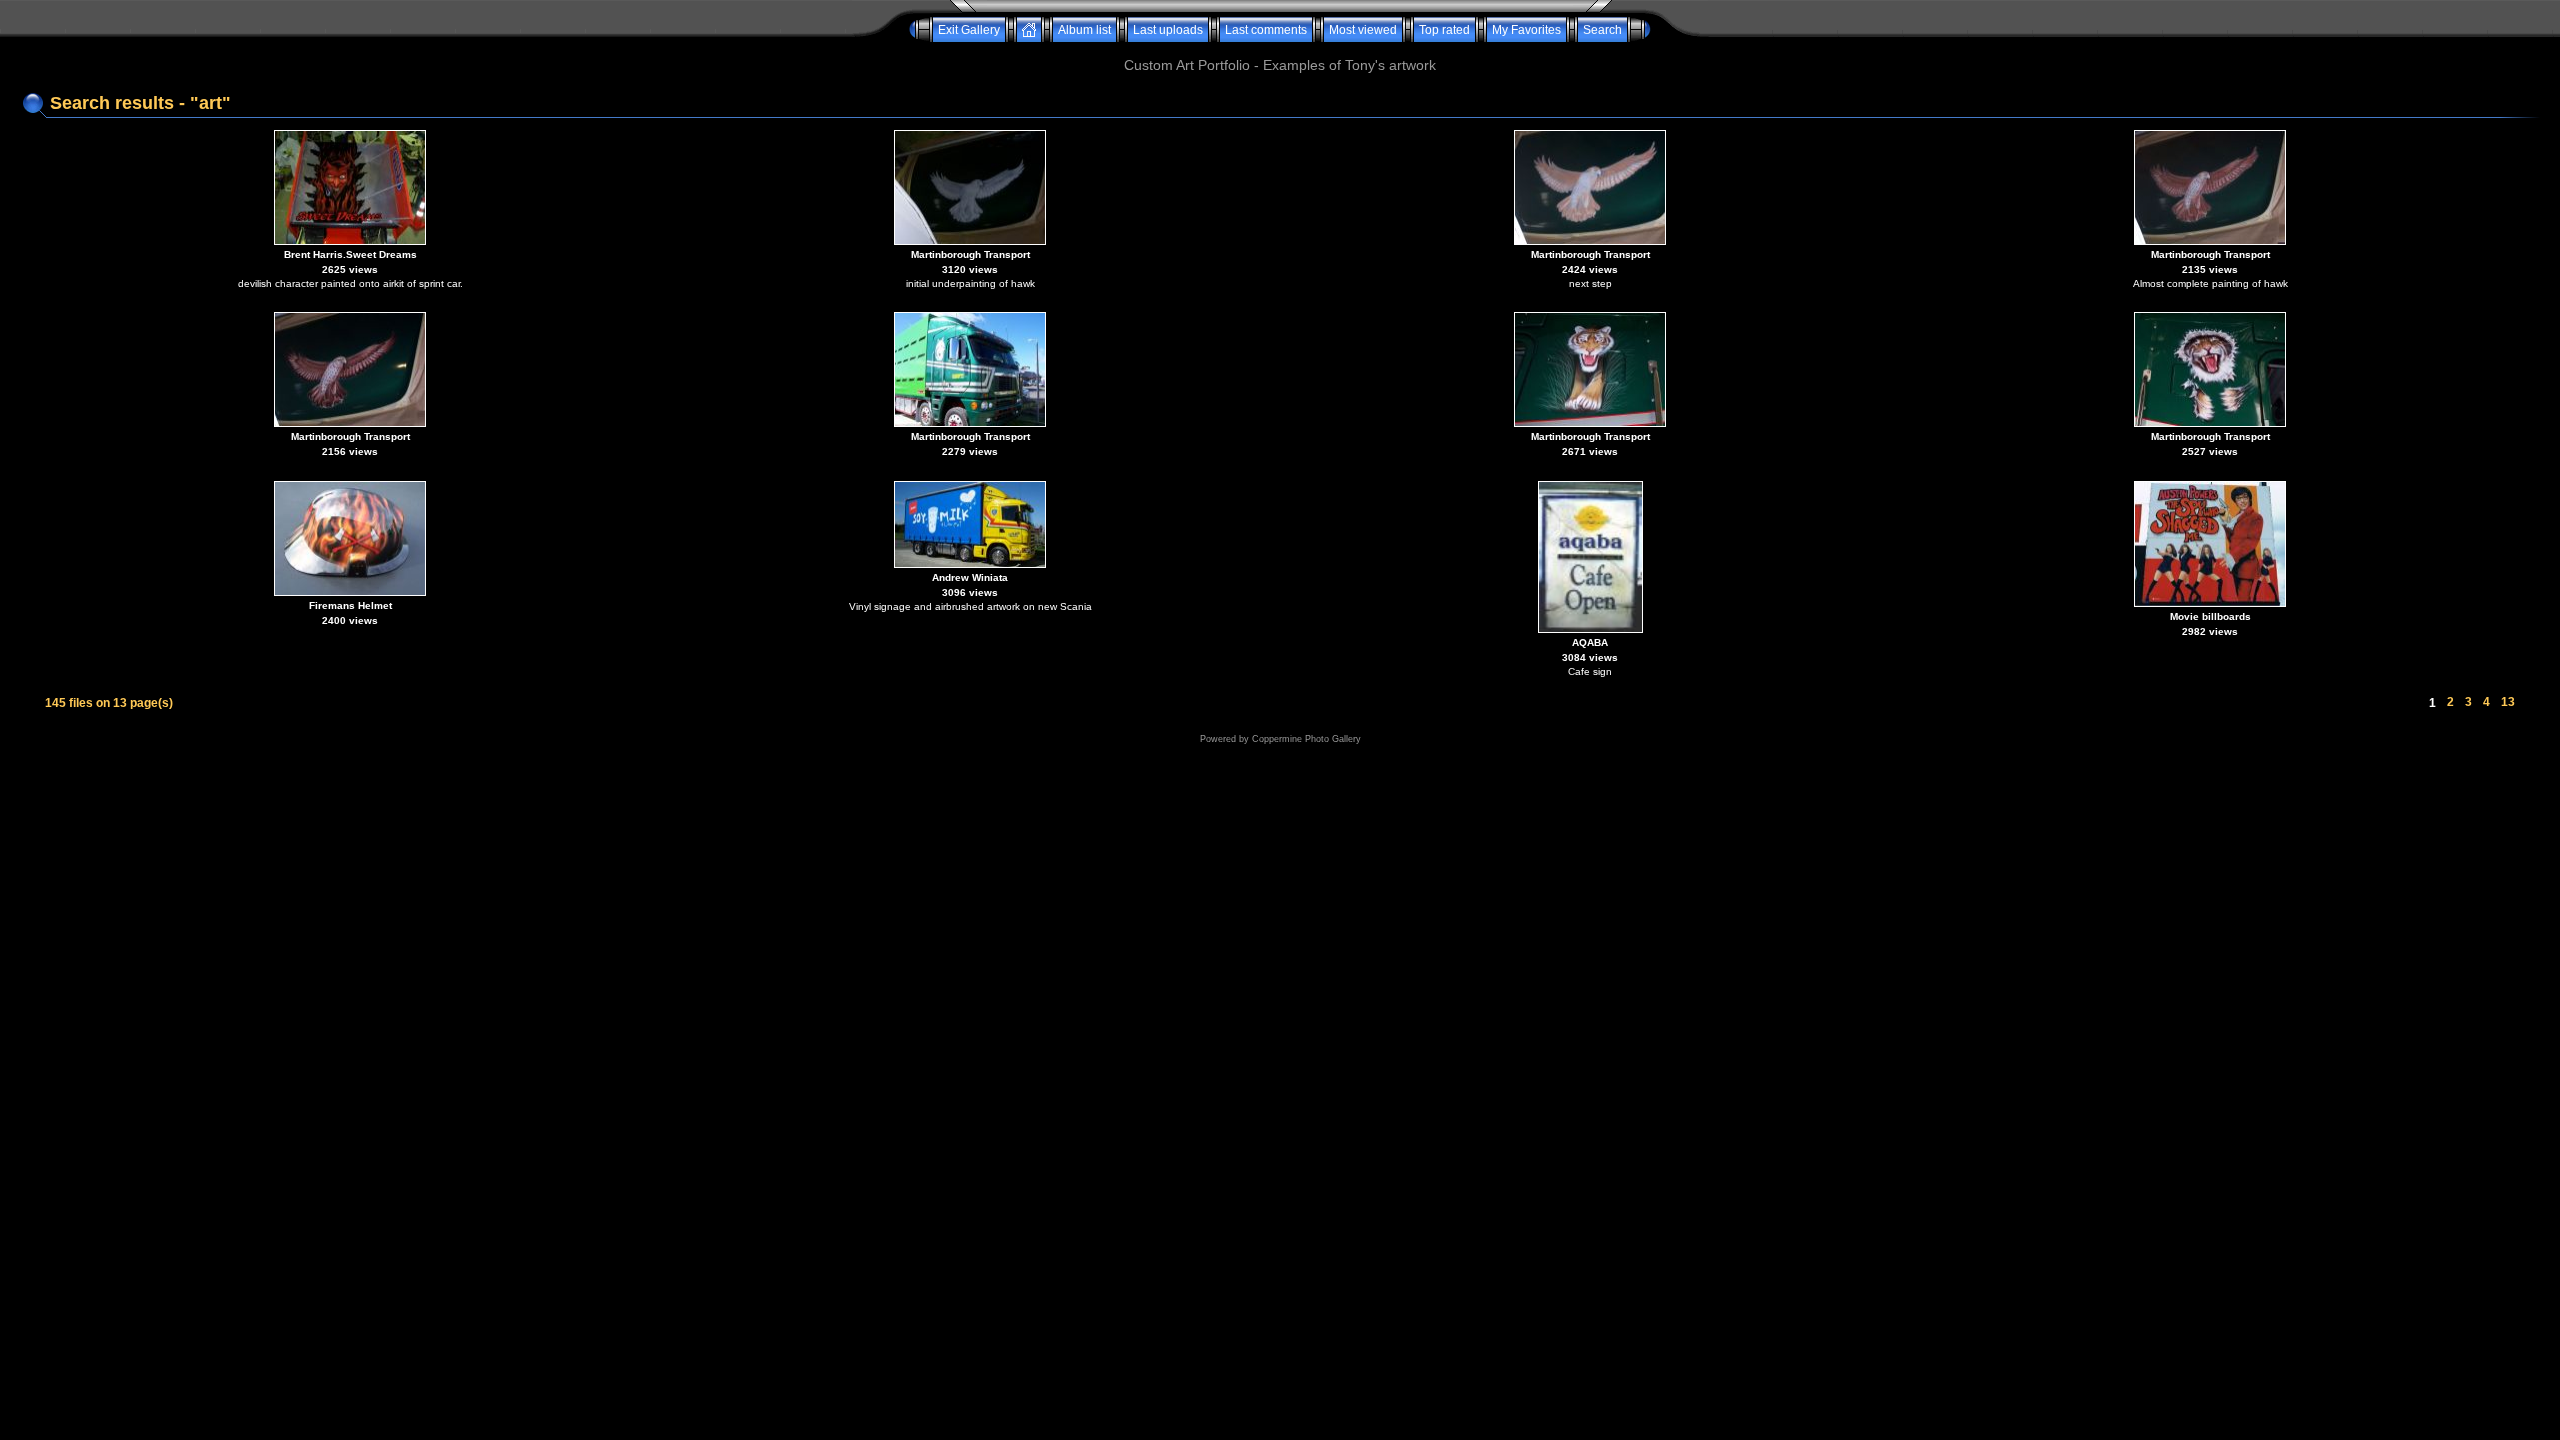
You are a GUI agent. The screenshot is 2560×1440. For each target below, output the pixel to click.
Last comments (1266, 30)
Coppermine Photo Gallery (1306, 739)
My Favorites (1526, 30)
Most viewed (1363, 30)
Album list (1084, 30)
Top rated (1444, 30)
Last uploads (1168, 30)
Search (1602, 30)
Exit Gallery (969, 30)
